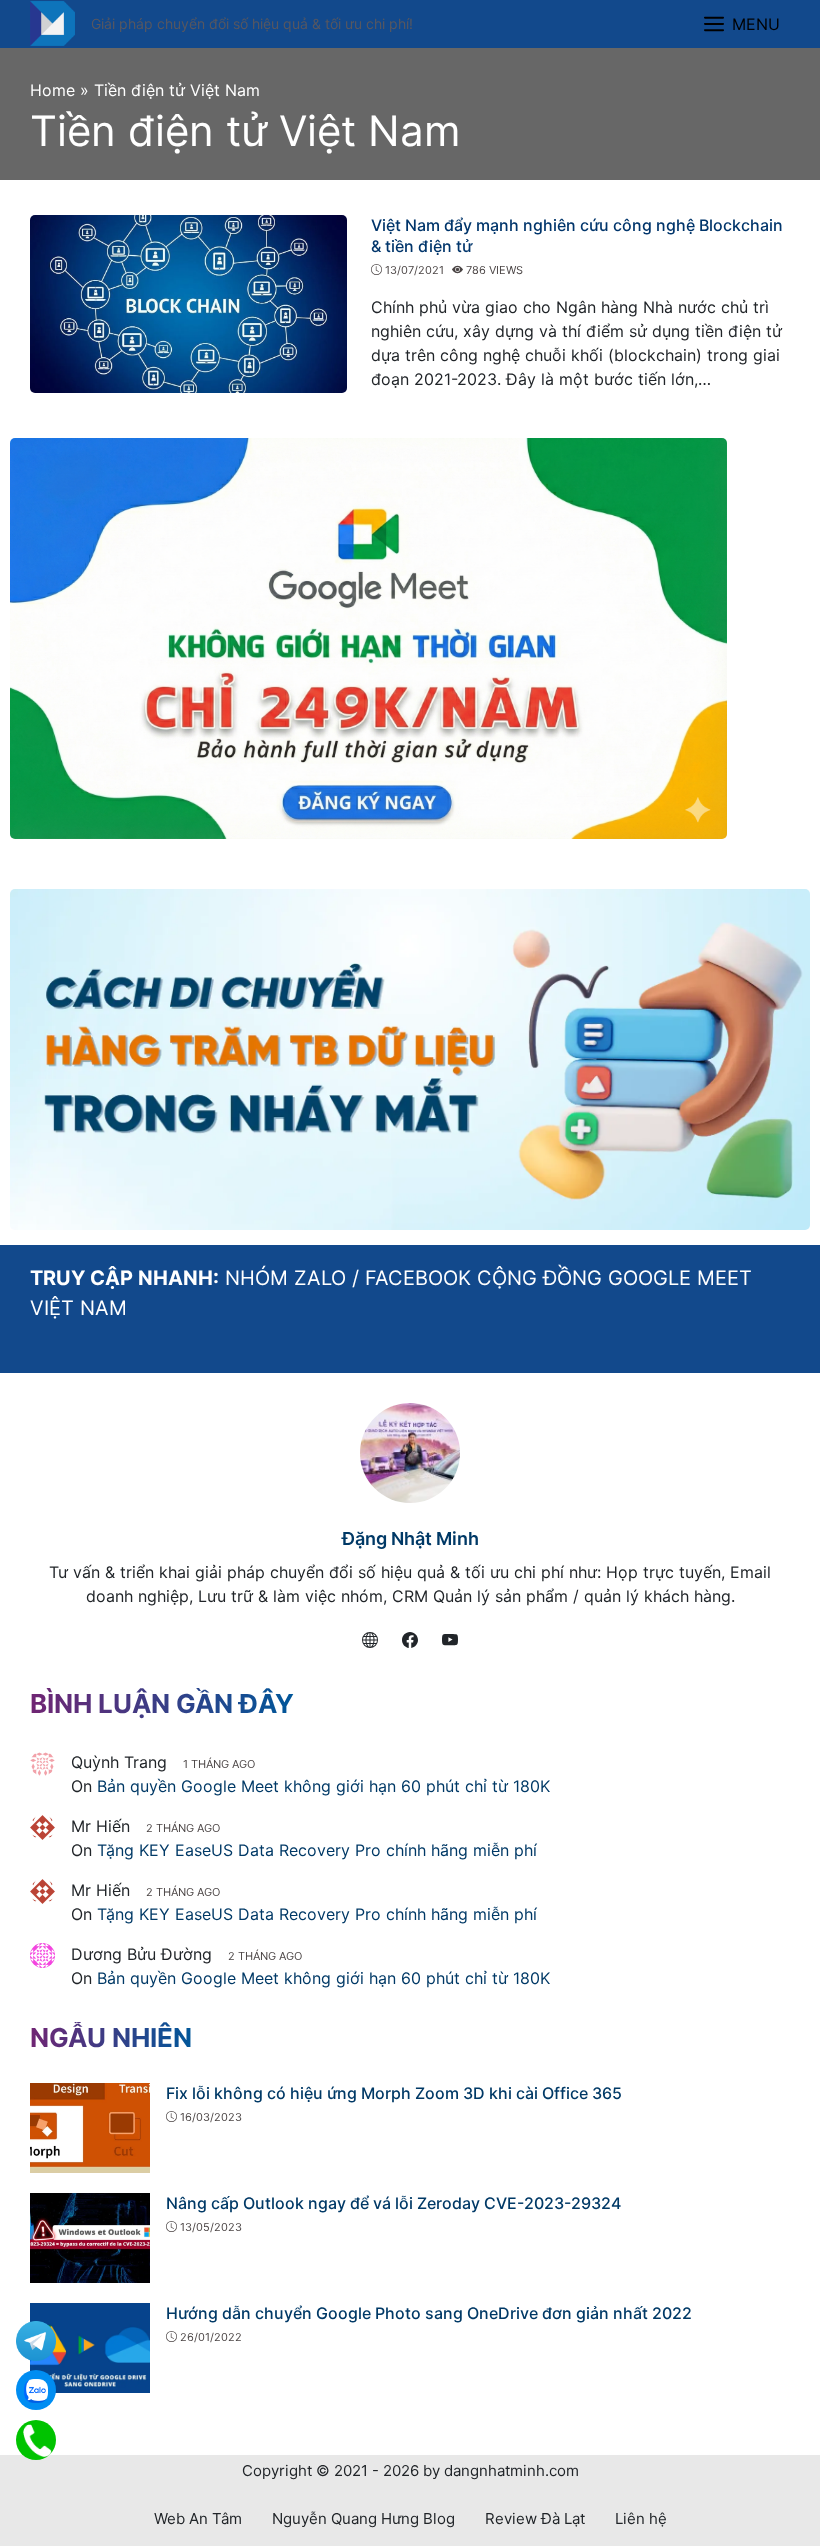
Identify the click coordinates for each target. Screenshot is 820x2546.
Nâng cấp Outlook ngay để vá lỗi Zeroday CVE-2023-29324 (393, 2203)
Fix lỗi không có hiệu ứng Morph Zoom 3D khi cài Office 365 (394, 2093)
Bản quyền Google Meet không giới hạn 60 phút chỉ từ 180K (323, 1786)
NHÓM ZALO (285, 1278)
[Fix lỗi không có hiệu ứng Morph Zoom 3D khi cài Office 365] (90, 2126)
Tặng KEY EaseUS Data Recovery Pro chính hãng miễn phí (317, 1850)
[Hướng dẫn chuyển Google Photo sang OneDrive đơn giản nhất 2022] (90, 2346)
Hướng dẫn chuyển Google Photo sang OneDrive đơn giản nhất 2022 (429, 2313)
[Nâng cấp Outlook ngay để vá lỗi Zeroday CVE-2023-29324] (90, 2236)
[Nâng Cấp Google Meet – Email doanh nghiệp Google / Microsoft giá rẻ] (52, 22)
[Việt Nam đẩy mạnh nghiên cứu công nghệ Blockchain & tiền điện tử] (188, 302)
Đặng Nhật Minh (410, 1538)
